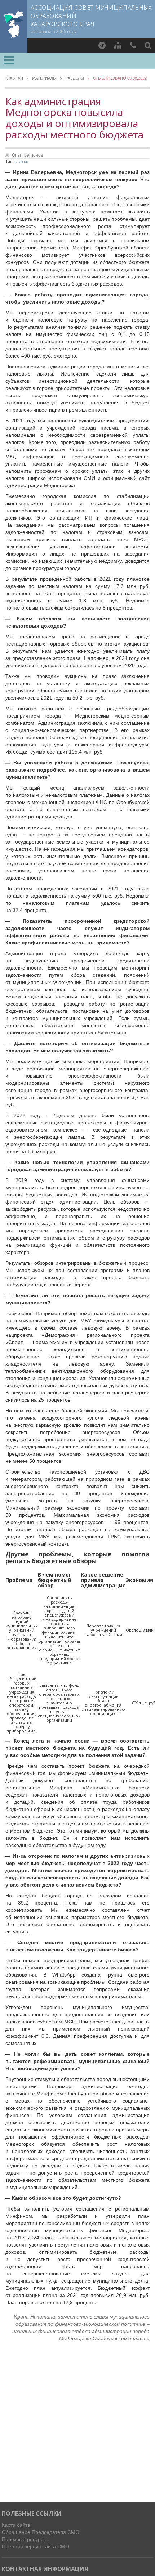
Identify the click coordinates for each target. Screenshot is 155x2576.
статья (22, 162)
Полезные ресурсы (24, 2539)
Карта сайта (16, 2525)
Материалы (44, 78)
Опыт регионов (27, 155)
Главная (14, 78)
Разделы (75, 78)
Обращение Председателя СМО (41, 2532)
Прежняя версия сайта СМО (36, 2546)
